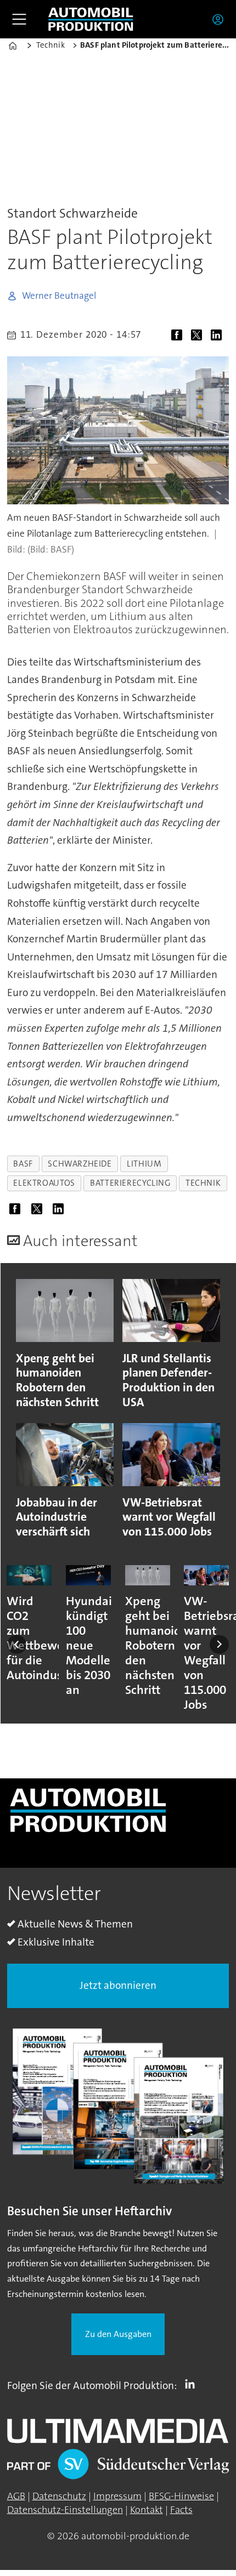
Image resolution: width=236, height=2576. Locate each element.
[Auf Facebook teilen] (179, 337)
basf (23, 1164)
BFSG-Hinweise (181, 2496)
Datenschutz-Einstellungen (65, 2510)
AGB (16, 2496)
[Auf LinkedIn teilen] (219, 337)
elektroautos (44, 1183)
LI (193, 2384)
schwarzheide (80, 1164)
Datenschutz (59, 2496)
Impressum (117, 2496)
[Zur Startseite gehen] (91, 19)
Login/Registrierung (221, 19)
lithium (144, 1164)
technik (203, 1183)
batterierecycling (130, 1183)
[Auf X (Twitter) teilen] (199, 337)
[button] (17, 1645)
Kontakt (147, 2510)
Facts (181, 2510)
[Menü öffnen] (19, 19)
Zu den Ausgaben (118, 2334)
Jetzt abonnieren (118, 1985)
